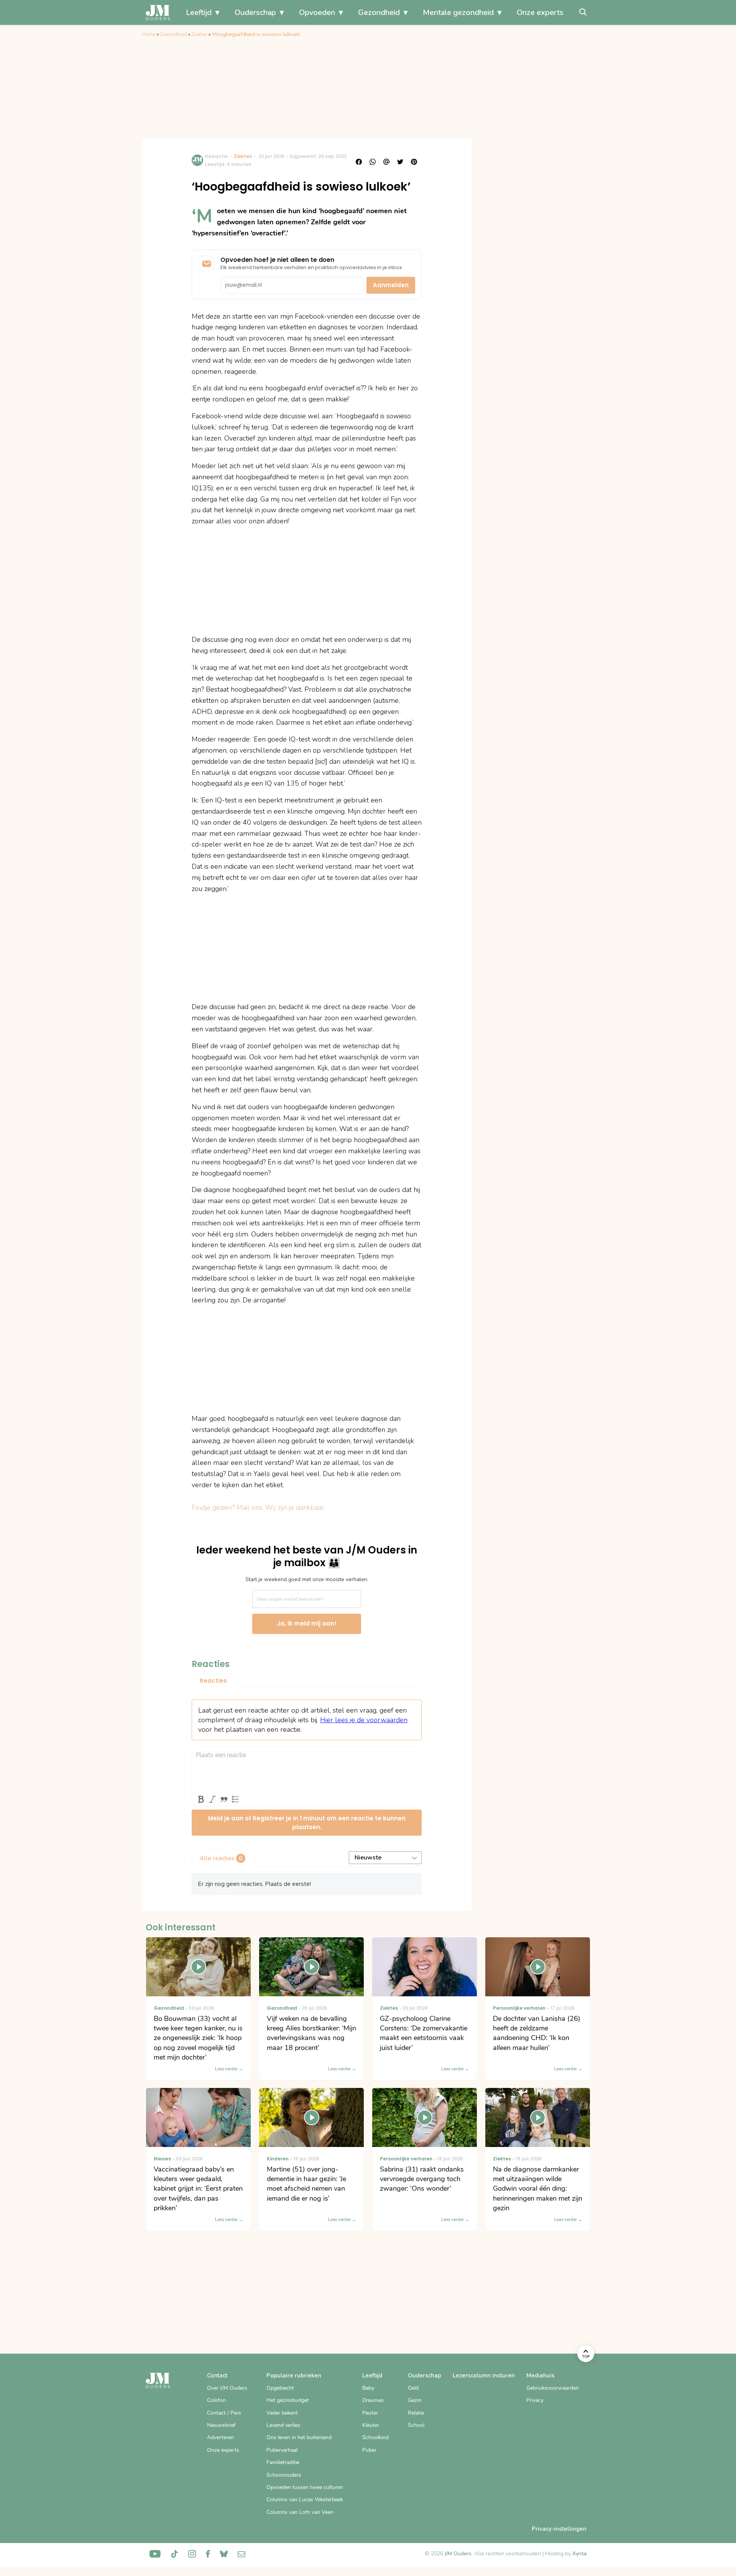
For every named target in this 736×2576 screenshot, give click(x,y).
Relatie (416, 2413)
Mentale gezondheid (458, 12)
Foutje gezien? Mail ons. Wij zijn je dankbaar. (259, 1507)
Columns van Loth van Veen (300, 2512)
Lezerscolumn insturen (484, 2375)
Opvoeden (317, 12)
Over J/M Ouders (227, 2388)
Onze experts (540, 12)
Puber (369, 2450)
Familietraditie (283, 2462)
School (416, 2425)
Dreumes (373, 2400)
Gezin (415, 2400)
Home (149, 35)
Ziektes (199, 35)
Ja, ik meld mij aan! (307, 1623)
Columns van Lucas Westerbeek (305, 2500)
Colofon (216, 2400)
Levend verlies (283, 2425)
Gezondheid (379, 12)
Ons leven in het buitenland (299, 2437)
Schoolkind (375, 2437)
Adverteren (220, 2437)
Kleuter (371, 2425)
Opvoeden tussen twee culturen (305, 2487)
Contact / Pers (224, 2413)
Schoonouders (284, 2475)
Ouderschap (255, 12)
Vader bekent (282, 2413)
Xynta (579, 2554)
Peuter (370, 2413)
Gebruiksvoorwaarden (553, 2388)
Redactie (216, 156)
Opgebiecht (280, 2388)
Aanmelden (391, 285)
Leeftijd (199, 12)
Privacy (535, 2400)
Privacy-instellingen (559, 2529)
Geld (413, 2388)
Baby (368, 2388)
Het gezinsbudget (288, 2400)
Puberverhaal (282, 2450)
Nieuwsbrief (221, 2425)
